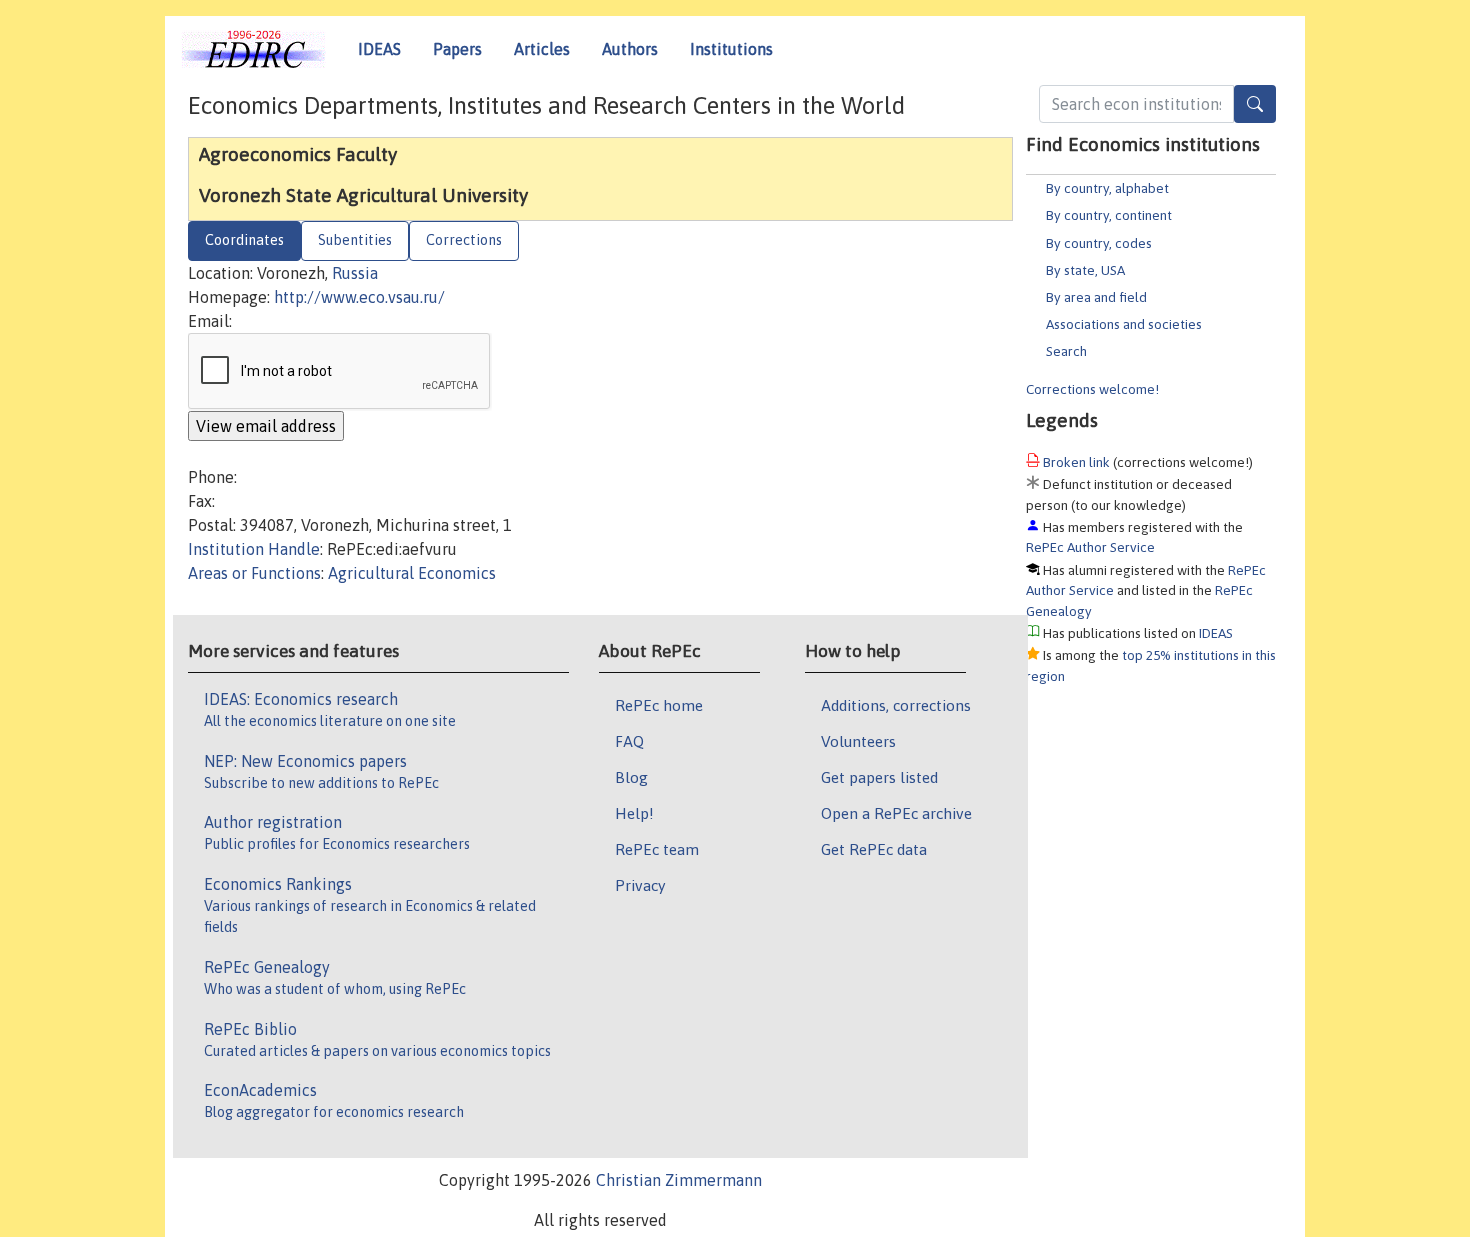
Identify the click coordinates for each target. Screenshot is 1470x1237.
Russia (355, 273)
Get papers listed (879, 777)
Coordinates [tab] (244, 240)
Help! (634, 813)
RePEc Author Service (1090, 547)
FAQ (629, 741)
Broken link (1076, 462)
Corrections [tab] (464, 240)
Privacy (640, 885)
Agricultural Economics (412, 573)
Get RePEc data (874, 849)
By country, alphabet (1107, 188)
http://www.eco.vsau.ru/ (359, 297)
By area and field (1096, 297)
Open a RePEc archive (896, 813)
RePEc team (657, 849)
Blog (631, 777)
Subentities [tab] (355, 240)
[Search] (1255, 104)
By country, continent (1109, 215)
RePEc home (659, 705)
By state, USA (1085, 270)
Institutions (731, 49)
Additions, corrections (896, 705)
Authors (630, 49)
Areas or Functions (254, 573)
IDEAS (379, 49)
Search (1066, 351)
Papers (457, 49)
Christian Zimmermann (679, 1180)
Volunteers (858, 741)
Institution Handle (254, 549)
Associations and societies (1124, 324)
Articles (542, 49)
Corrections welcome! (1092, 389)
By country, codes (1099, 243)
